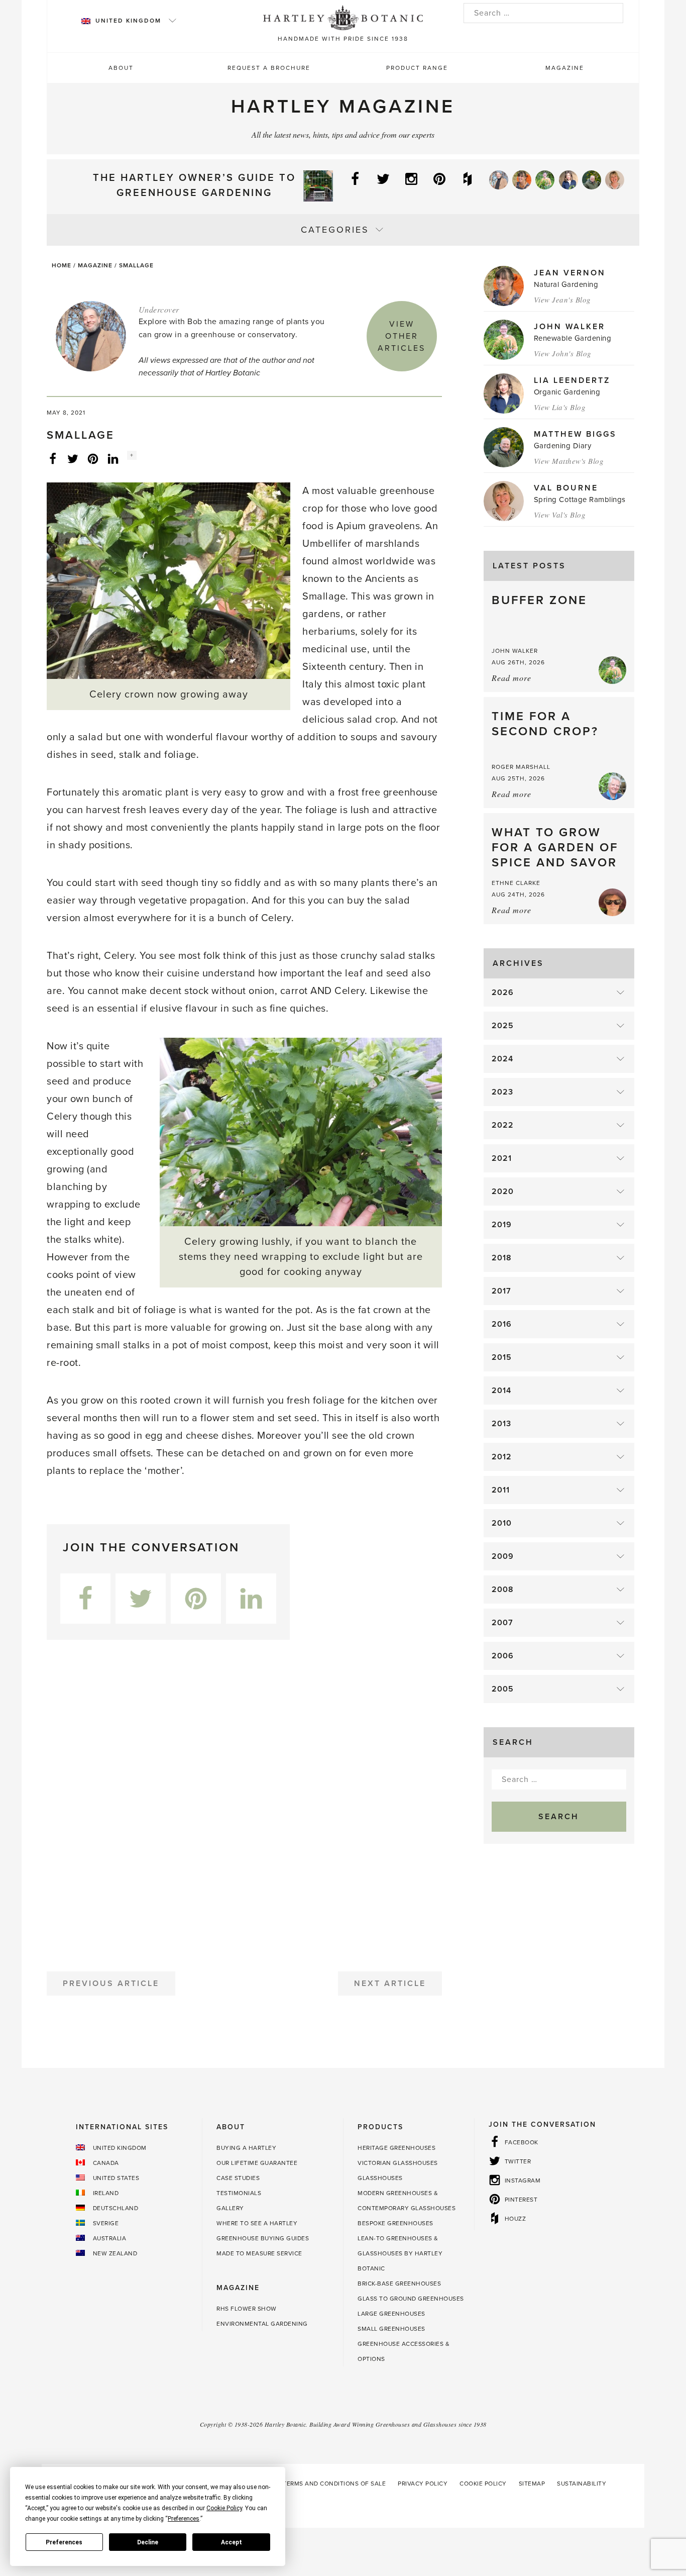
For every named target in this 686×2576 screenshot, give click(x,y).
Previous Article (111, 1984)
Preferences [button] (184, 2519)
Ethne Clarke (516, 883)
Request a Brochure (269, 68)
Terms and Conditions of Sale (334, 2484)
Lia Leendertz (572, 380)
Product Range (417, 68)
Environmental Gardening (262, 2324)
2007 (502, 1623)
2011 (501, 1490)
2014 (501, 1391)
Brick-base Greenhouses (399, 2284)
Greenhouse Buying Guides (263, 2238)
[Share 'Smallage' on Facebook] (53, 458)
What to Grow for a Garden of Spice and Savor (555, 848)
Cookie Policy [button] (224, 2508)
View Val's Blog (560, 515)
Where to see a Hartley (257, 2223)
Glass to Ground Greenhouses (411, 2299)
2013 (501, 1424)
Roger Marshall (521, 767)
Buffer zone (539, 600)
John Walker (569, 327)
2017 (501, 1291)
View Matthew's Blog (569, 461)
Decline (148, 2542)
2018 (502, 1258)
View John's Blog (563, 353)
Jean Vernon (570, 273)
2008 (503, 1590)
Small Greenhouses (391, 2329)
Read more (511, 678)
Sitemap (532, 2484)
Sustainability (582, 2484)
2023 (502, 1092)
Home (62, 265)
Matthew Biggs (575, 434)
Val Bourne (566, 488)
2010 (502, 1523)
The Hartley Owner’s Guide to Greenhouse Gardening (194, 185)
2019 (502, 1225)
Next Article (390, 1984)
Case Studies (238, 2178)
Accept (232, 2542)
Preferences (64, 2542)
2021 (502, 1158)
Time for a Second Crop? (545, 724)
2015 (502, 1357)
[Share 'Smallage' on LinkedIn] (113, 458)
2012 (502, 1457)
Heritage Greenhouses (396, 2148)
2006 (503, 1656)
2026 (503, 993)
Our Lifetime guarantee (257, 2163)
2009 (503, 1556)
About (121, 68)
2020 (503, 1192)
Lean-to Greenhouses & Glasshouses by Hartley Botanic (400, 2253)
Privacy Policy (423, 2484)
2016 (502, 1324)
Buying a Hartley (246, 2148)
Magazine (565, 68)
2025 (503, 1026)
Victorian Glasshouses (398, 2163)
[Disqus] (244, 1802)
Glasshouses (380, 2178)
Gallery (230, 2208)
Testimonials (239, 2193)
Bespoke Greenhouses (395, 2223)
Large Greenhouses (391, 2314)
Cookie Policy (483, 2484)
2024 (502, 1059)
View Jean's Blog (562, 300)
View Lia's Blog (560, 407)
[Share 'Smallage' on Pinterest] (93, 458)
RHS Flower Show (247, 2309)
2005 (503, 1689)
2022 (503, 1125)
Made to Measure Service (259, 2253)
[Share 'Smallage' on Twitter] (73, 458)
